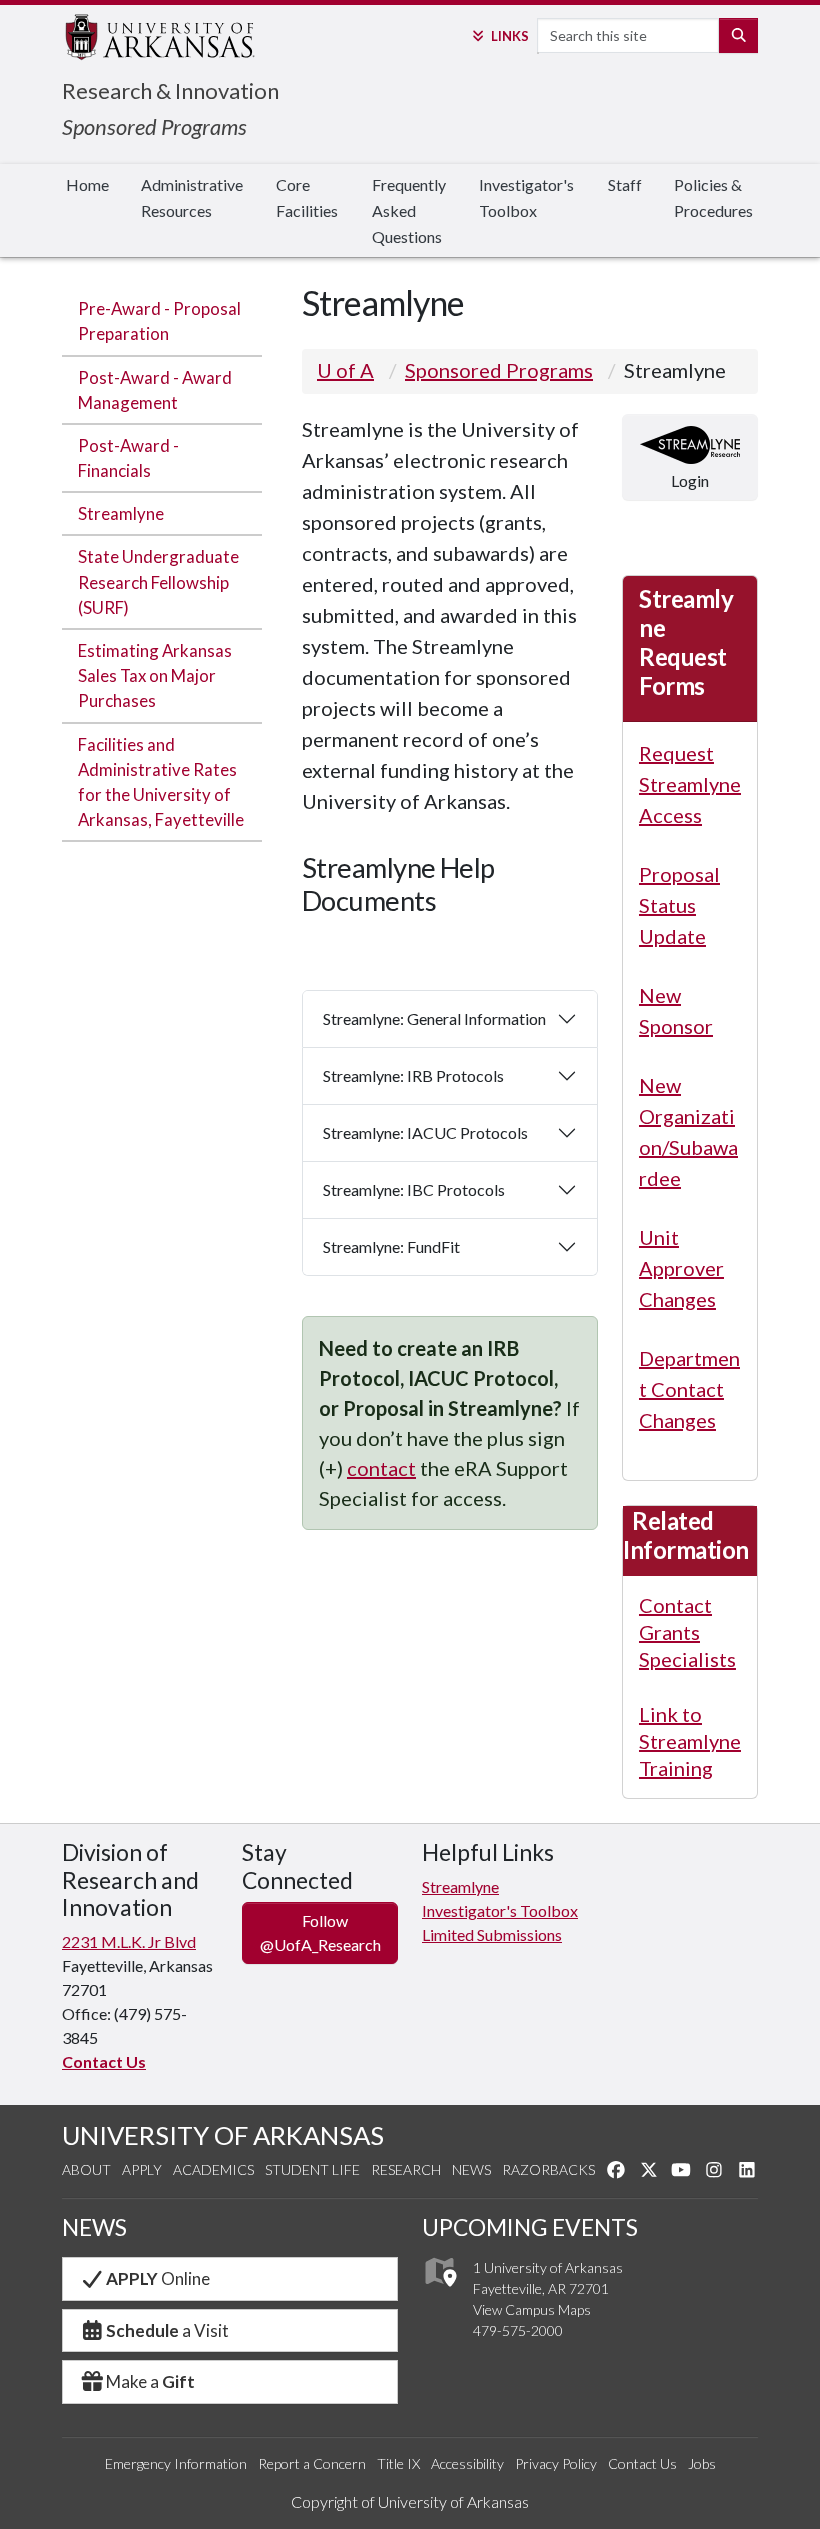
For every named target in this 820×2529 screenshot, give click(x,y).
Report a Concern (312, 2463)
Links (509, 36)
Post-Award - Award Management (155, 390)
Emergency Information (176, 2463)
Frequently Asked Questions (409, 210)
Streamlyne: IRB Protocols (413, 1075)
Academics (213, 2169)
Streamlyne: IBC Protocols (414, 1189)
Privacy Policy (556, 2463)
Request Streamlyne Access (690, 784)
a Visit (167, 2330)
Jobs (702, 2463)
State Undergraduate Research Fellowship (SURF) (158, 581)
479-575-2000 (518, 2330)
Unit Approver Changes (681, 1268)
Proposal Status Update (679, 905)
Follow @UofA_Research (320, 1932)
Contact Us (104, 2061)
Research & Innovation (170, 90)
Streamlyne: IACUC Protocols (425, 1132)
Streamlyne (121, 513)
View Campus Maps (532, 2309)
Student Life (312, 2169)
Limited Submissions (492, 1934)
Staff (625, 184)
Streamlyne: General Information (434, 1018)
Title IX (398, 2463)
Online (158, 2278)
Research (406, 2169)
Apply (142, 2169)
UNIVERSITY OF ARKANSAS (223, 2135)
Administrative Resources (192, 197)
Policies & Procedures (713, 197)
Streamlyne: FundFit (391, 1246)
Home (87, 184)
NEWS (94, 2227)
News (471, 2169)
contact (381, 1468)
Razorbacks (548, 2169)
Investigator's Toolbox (526, 197)
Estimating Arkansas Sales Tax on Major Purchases (155, 675)
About (86, 2169)
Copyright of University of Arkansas (410, 2501)
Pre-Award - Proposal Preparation (159, 321)
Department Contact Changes (689, 1389)
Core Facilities (307, 197)
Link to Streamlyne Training (690, 1741)
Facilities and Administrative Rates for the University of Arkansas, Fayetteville (161, 782)
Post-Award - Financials (128, 458)
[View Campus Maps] (439, 2292)
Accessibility (467, 2463)
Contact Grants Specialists (687, 1632)
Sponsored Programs (154, 126)
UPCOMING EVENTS (530, 2227)
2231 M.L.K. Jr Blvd (129, 1941)
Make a (150, 2381)
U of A (345, 370)
